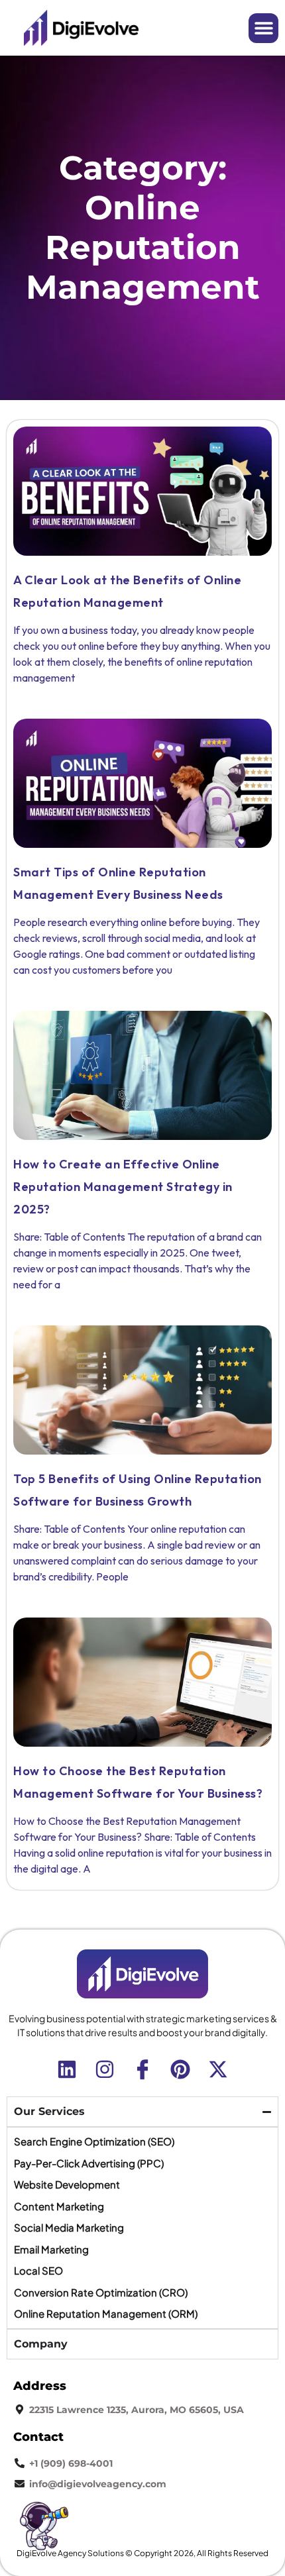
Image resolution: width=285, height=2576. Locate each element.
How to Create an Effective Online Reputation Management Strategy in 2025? (123, 1187)
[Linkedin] (67, 2069)
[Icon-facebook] (142, 2069)
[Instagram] (105, 2069)
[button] (263, 28)
